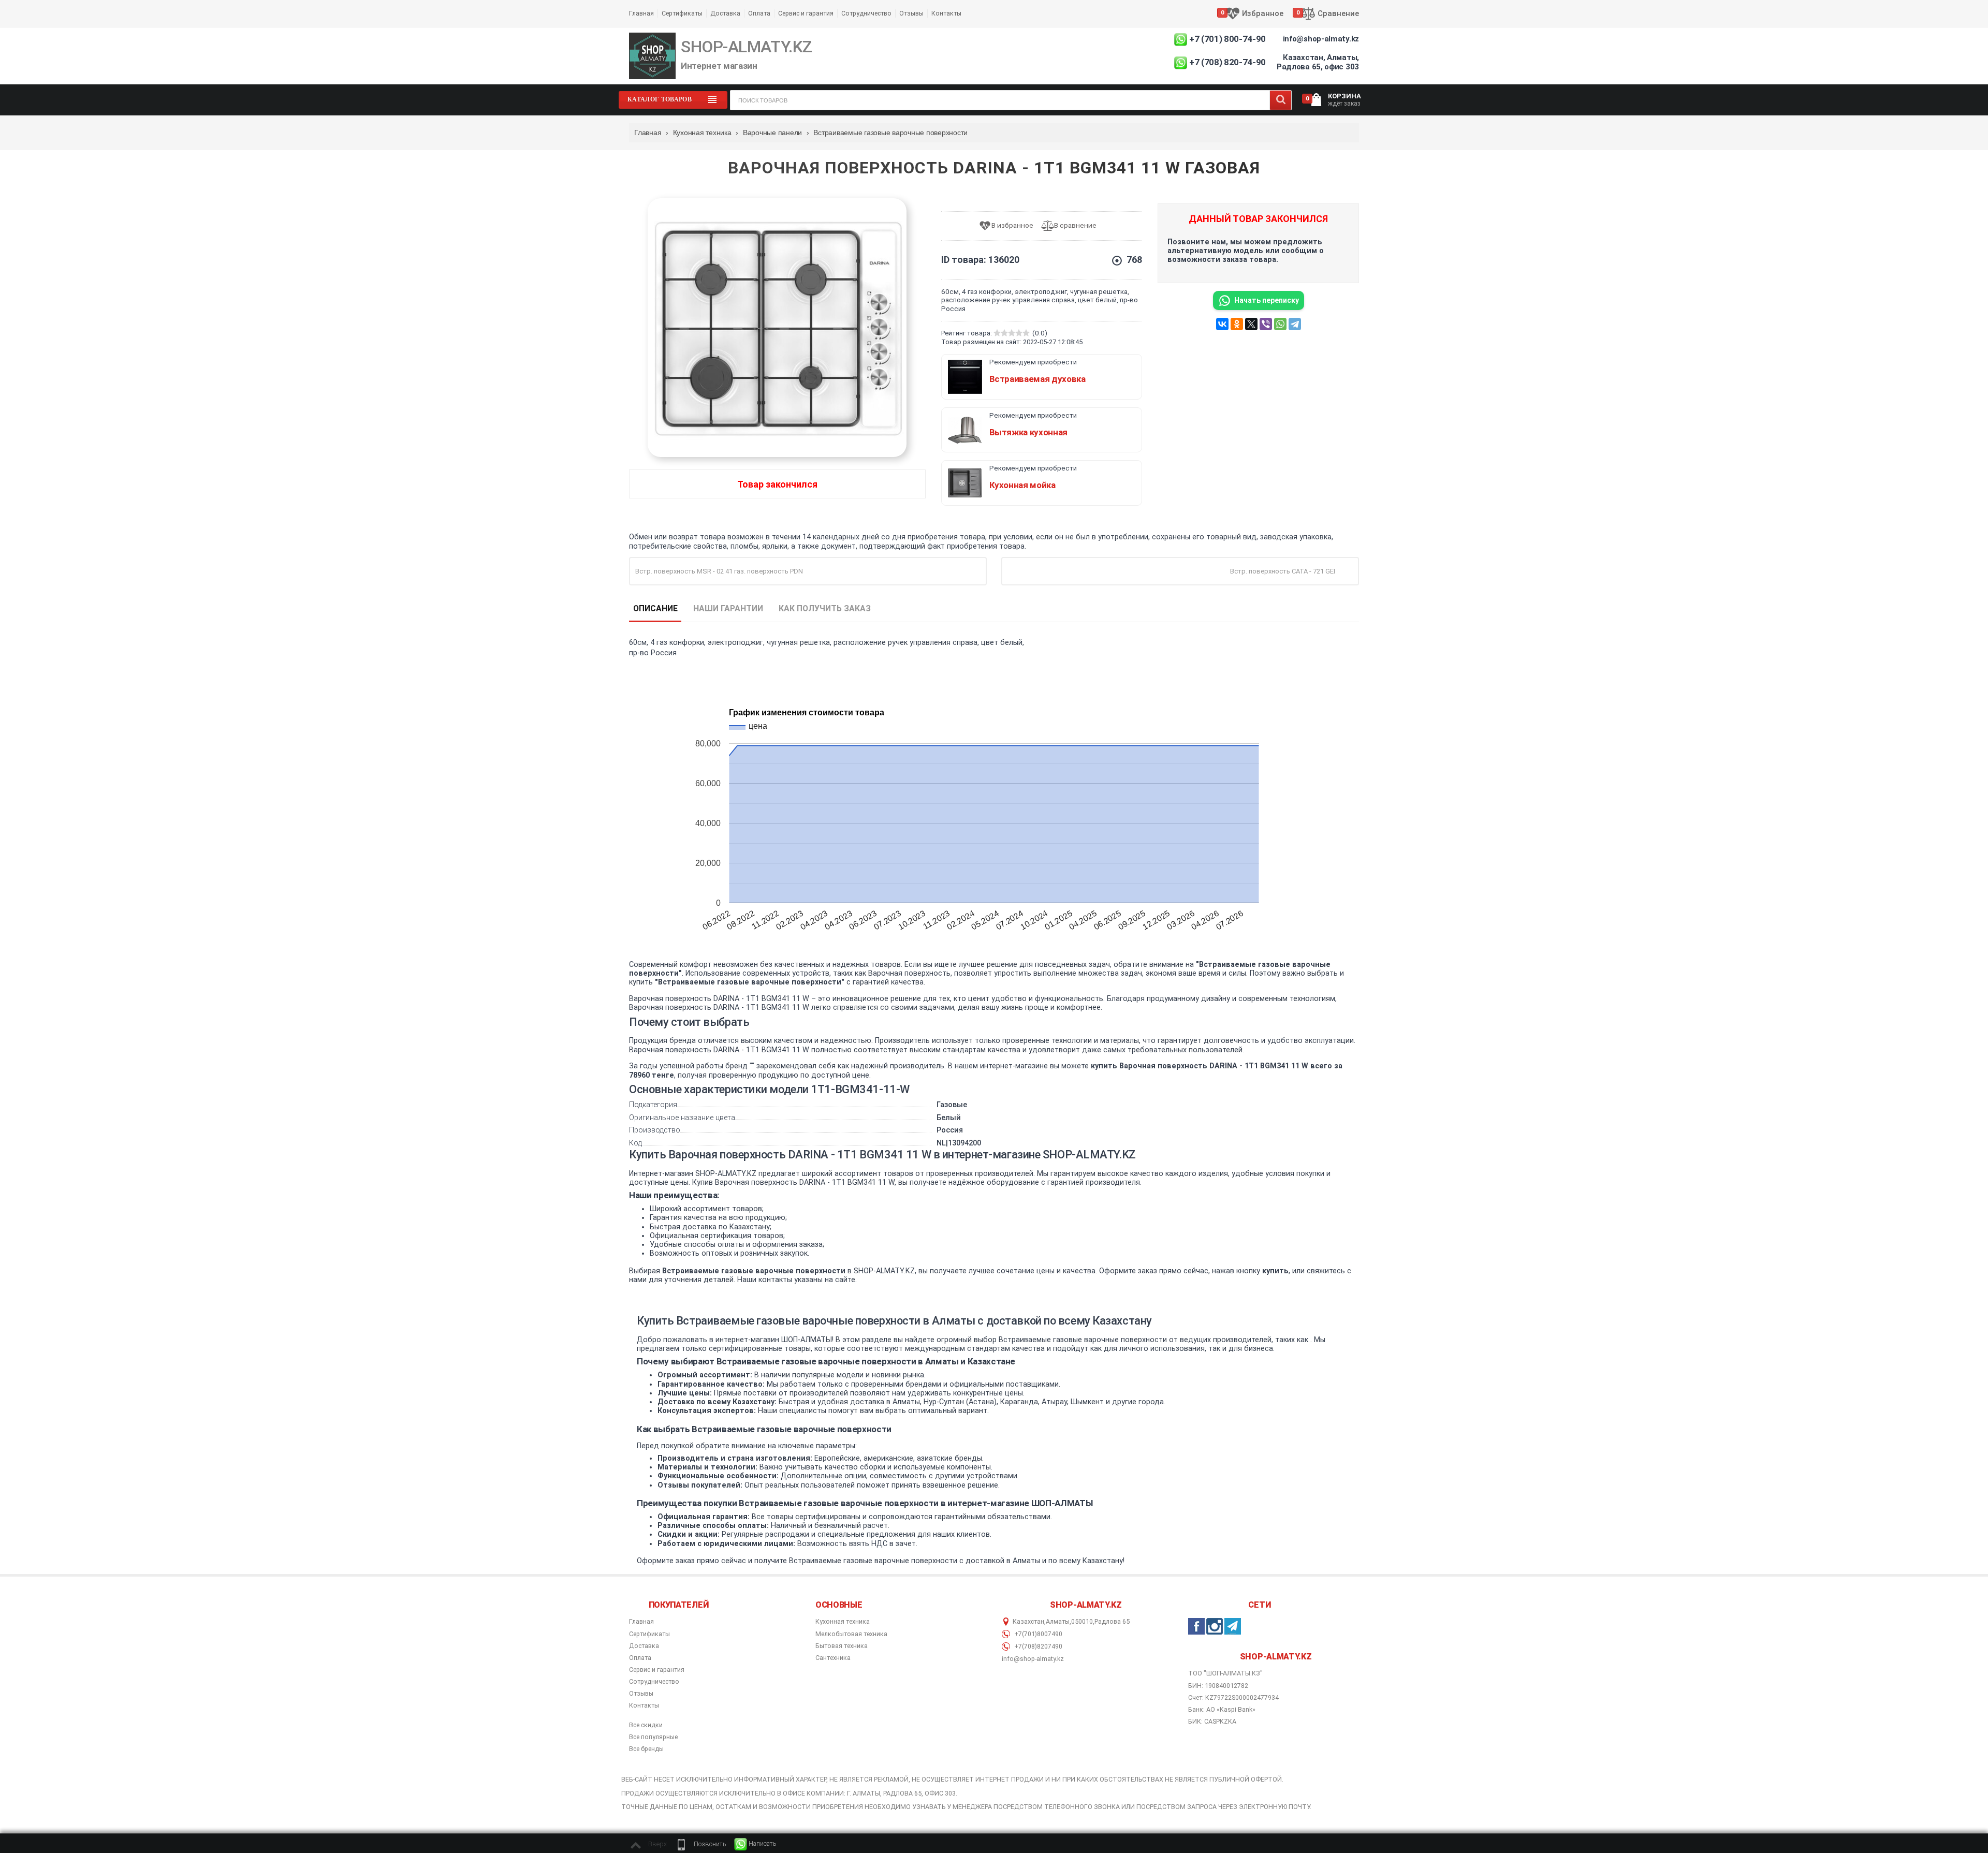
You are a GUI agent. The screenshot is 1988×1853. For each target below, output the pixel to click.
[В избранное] (1010, 226)
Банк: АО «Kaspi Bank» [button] (1222, 1709)
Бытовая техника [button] (842, 1646)
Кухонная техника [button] (843, 1622)
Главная (641, 13)
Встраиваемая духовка (1037, 379)
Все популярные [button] (653, 1737)
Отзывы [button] (641, 1694)
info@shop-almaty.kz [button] (1033, 1659)
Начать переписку (1267, 300)
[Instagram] (1215, 1626)
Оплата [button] (640, 1658)
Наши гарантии (728, 608)
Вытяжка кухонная (1029, 432)
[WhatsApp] (1280, 324)
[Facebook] (1196, 1626)
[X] (1251, 324)
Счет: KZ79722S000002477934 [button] (1233, 1697)
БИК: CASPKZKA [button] (1212, 1721)
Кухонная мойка (1022, 485)
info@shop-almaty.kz (1321, 39)
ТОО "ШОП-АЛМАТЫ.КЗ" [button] (1225, 1673)
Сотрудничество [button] (654, 1682)
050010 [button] (1082, 1622)
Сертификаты (682, 13)
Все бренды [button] (646, 1749)
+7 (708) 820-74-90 (1227, 62)
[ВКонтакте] (1222, 324)
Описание (655, 608)
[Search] (1281, 100)
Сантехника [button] (833, 1658)
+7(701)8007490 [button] (1037, 1634)
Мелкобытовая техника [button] (851, 1634)
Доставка (725, 13)
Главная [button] (641, 1622)
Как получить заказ (825, 608)
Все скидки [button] (646, 1725)
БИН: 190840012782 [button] (1218, 1686)
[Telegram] (1295, 324)
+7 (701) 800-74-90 (1227, 39)
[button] (700, 1844)
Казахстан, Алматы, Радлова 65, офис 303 (1318, 62)
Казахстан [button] (1028, 1622)
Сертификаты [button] (649, 1634)
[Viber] (1266, 324)
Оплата (759, 13)
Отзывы (911, 13)
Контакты (946, 13)
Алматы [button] (1058, 1622)
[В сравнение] (1073, 226)
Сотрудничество (866, 13)
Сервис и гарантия (806, 13)
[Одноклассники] (1237, 324)
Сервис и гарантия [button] (657, 1670)
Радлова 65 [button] (1112, 1622)
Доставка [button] (644, 1646)
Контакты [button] (644, 1705)
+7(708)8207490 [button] (1037, 1646)
